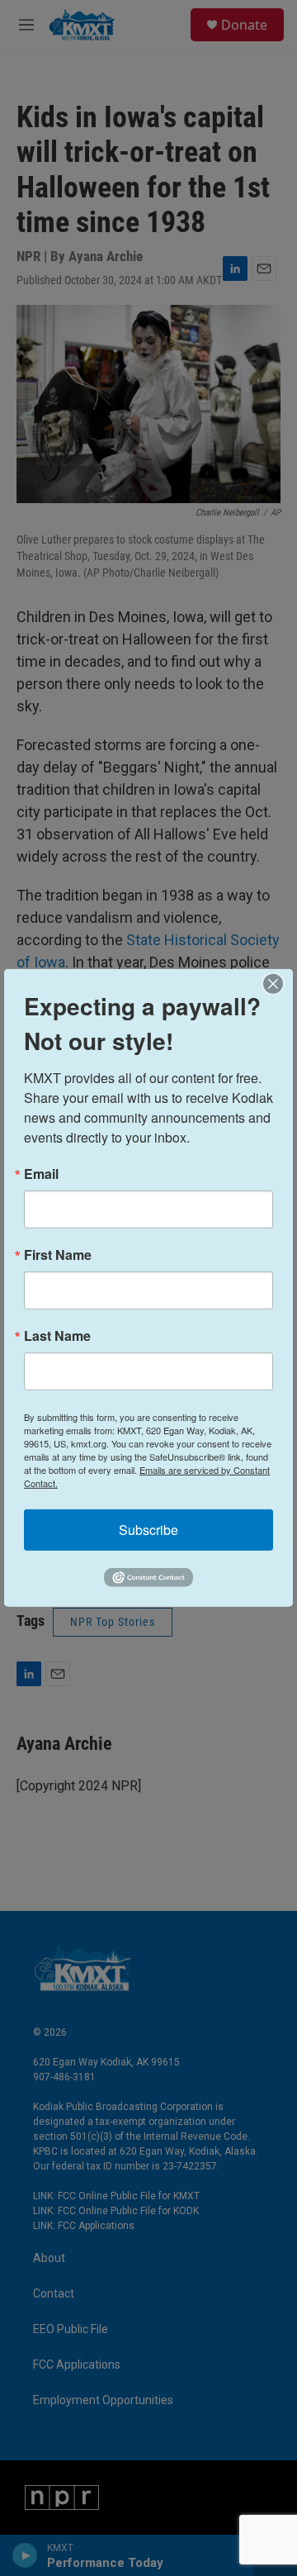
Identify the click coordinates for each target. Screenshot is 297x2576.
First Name (58, 1255)
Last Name (57, 1336)
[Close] (278, 984)
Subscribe (148, 1530)
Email (41, 1174)
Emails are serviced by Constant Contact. (147, 1476)
